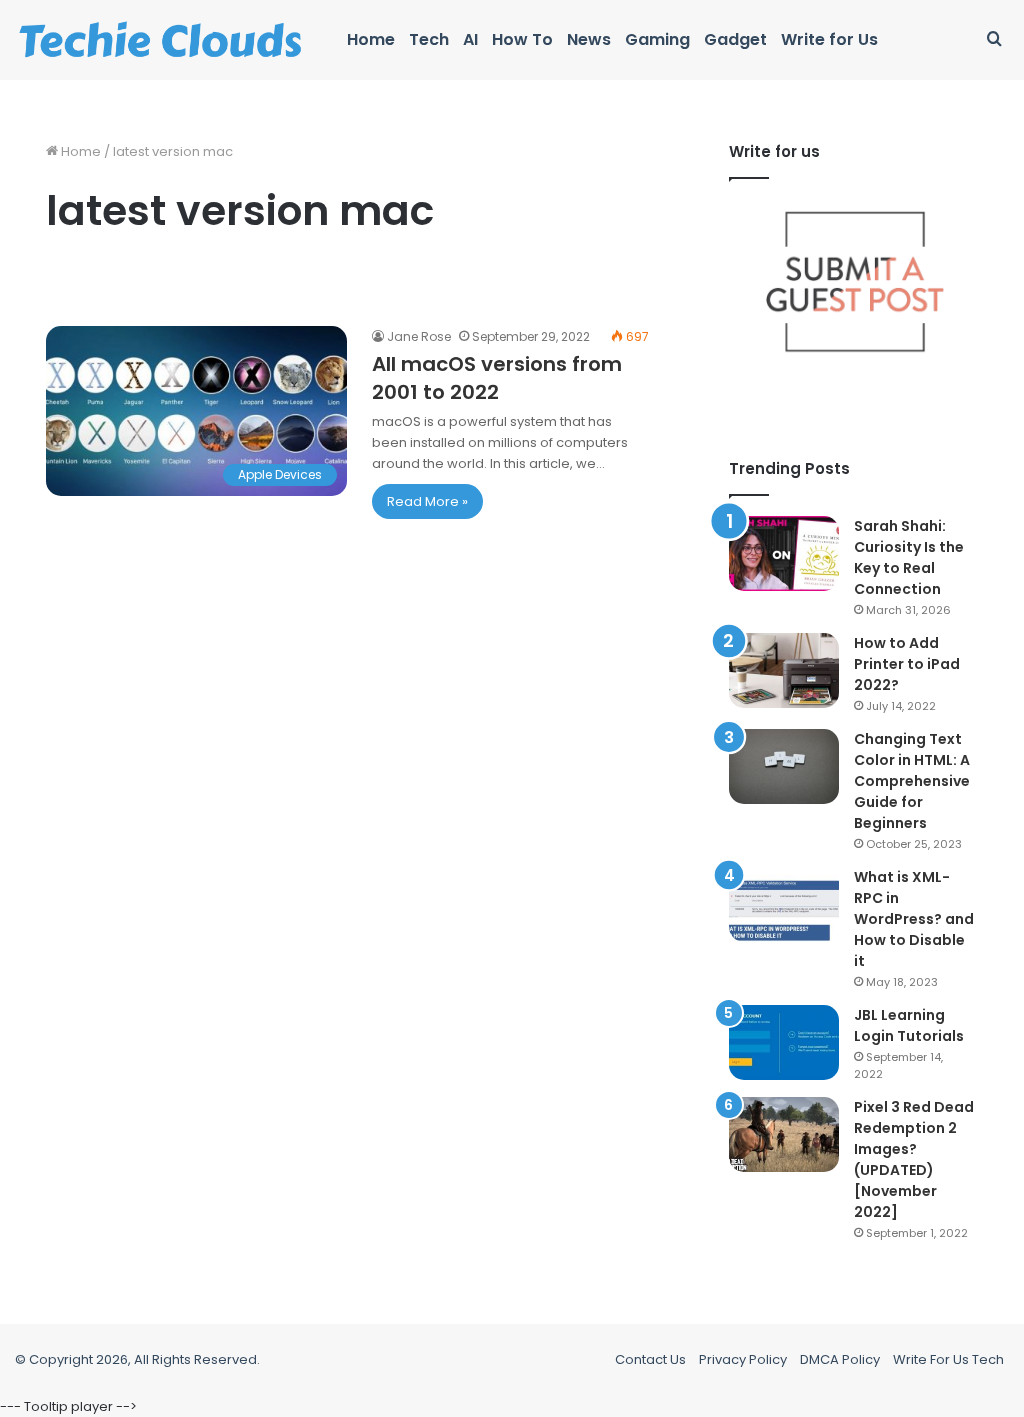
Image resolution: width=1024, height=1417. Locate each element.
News (589, 39)
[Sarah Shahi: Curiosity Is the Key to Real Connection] (784, 553)
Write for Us (829, 39)
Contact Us (650, 1359)
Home (371, 39)
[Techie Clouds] (160, 40)
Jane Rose (419, 336)
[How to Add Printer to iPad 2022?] (784, 670)
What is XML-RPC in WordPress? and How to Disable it (914, 919)
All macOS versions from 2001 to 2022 (497, 378)
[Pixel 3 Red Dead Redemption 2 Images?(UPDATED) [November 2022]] (784, 1134)
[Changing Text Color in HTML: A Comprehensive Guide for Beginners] (784, 766)
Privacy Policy (743, 1359)
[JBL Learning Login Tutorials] (784, 1042)
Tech (429, 39)
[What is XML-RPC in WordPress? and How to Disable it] (784, 904)
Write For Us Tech (948, 1359)
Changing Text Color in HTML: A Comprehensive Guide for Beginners (912, 781)
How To (522, 39)
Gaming (657, 39)
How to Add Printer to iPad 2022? (907, 664)
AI (470, 39)
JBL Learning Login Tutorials (909, 1025)
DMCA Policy (840, 1359)
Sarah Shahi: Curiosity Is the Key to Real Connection (909, 557)
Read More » (427, 501)
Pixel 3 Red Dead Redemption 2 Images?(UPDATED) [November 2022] (914, 1159)
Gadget (735, 39)
